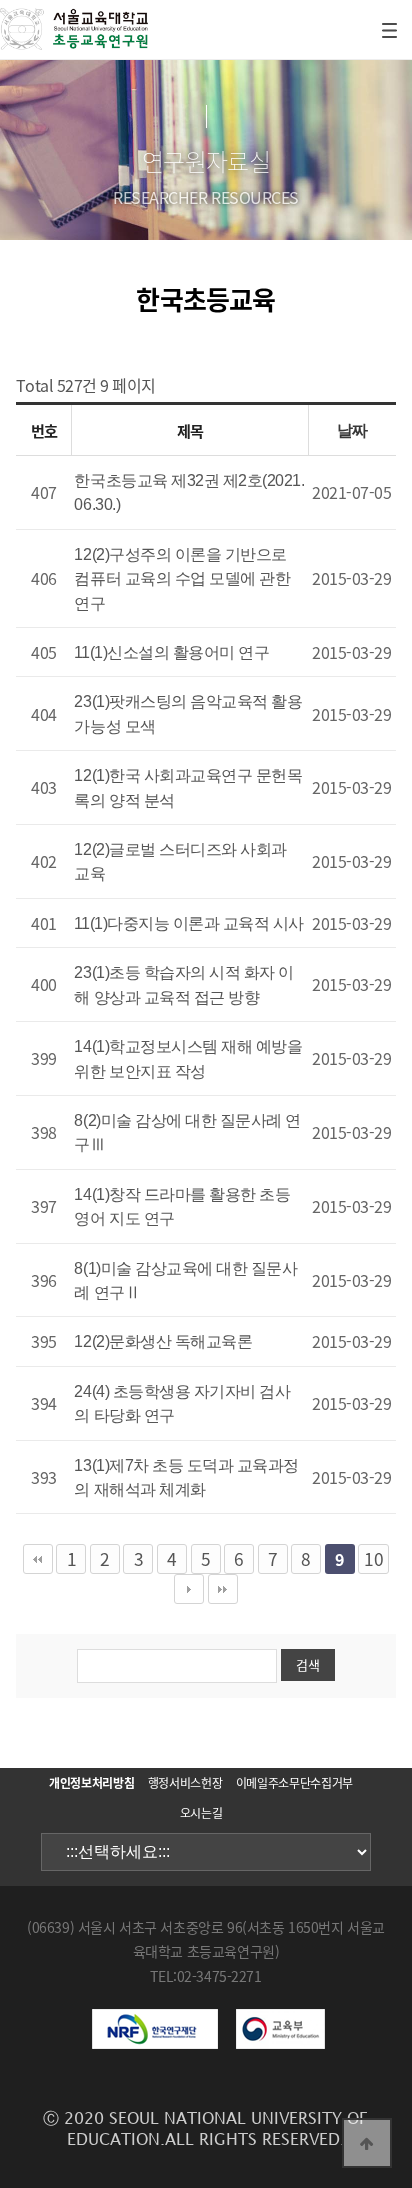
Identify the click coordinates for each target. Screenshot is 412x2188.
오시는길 (201, 1813)
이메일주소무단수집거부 (294, 1783)
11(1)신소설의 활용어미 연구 (171, 652)
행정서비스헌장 (185, 1783)
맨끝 (223, 1589)
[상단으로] (367, 2143)
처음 (38, 1559)
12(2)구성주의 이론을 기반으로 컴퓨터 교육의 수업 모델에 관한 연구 (182, 579)
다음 (189, 1589)
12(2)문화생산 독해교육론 (163, 1341)
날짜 (352, 430)
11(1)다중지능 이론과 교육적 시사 (188, 923)
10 (373, 1559)
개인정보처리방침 (91, 1783)
